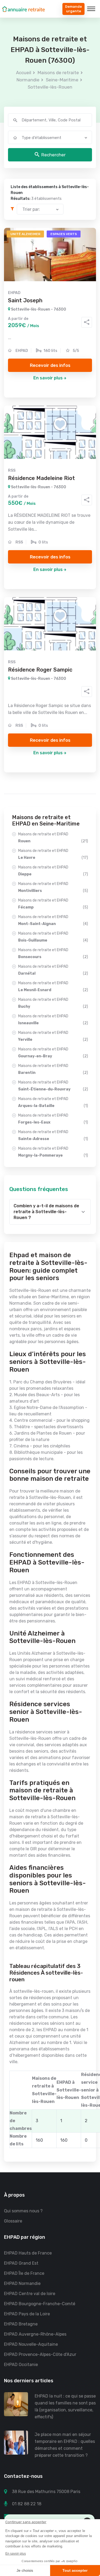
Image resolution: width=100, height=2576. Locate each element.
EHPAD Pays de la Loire (27, 2314)
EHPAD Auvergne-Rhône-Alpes (35, 2334)
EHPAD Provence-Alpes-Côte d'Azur (40, 2354)
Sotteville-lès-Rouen (50, 87)
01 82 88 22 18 (27, 2504)
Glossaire (13, 2221)
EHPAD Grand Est (21, 2263)
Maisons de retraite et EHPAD (53, 838)
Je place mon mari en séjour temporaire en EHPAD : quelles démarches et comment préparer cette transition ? (65, 2445)
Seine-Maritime (62, 80)
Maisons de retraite (58, 73)
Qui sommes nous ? (23, 2211)
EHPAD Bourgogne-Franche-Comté (40, 2304)
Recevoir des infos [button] (50, 365)
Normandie (28, 80)
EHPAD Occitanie (21, 2365)
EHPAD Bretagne (21, 2324)
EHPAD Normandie (22, 2283)
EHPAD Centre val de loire (30, 2294)
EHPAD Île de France (24, 2273)
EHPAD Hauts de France (28, 2253)
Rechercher (53, 155)
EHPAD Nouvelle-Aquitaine (31, 2344)
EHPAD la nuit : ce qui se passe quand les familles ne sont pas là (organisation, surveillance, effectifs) (65, 2406)
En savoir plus (48, 378)
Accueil (24, 73)
